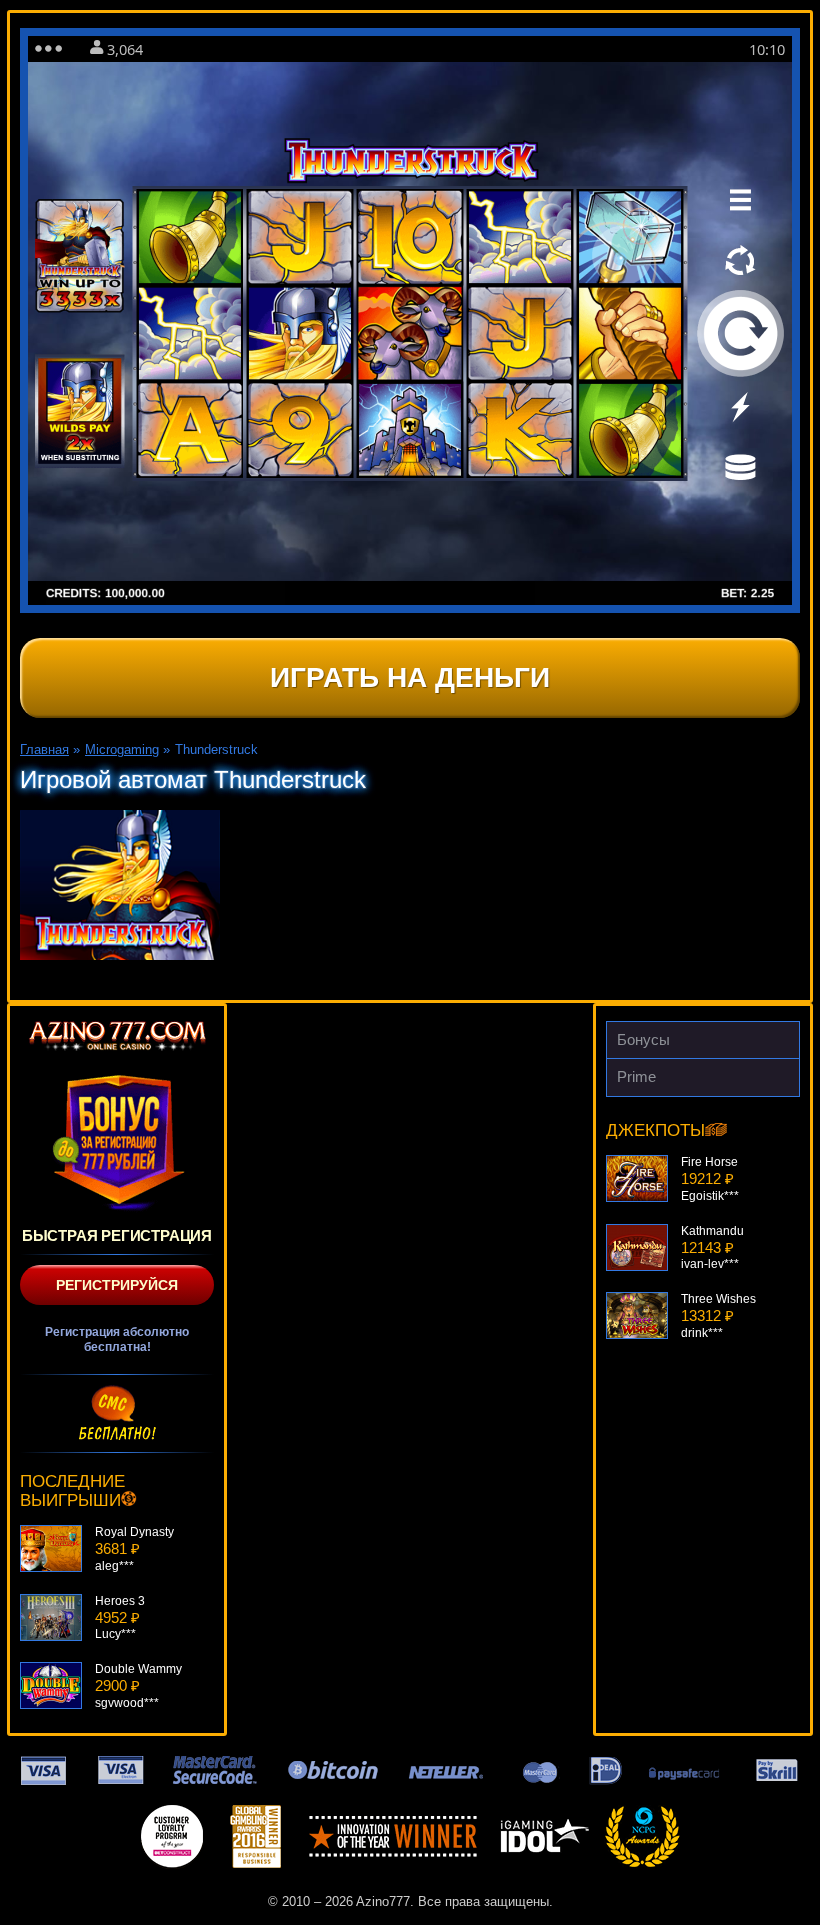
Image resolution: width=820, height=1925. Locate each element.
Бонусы (643, 1039)
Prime (636, 1076)
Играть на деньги (410, 677)
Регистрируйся (117, 1285)
